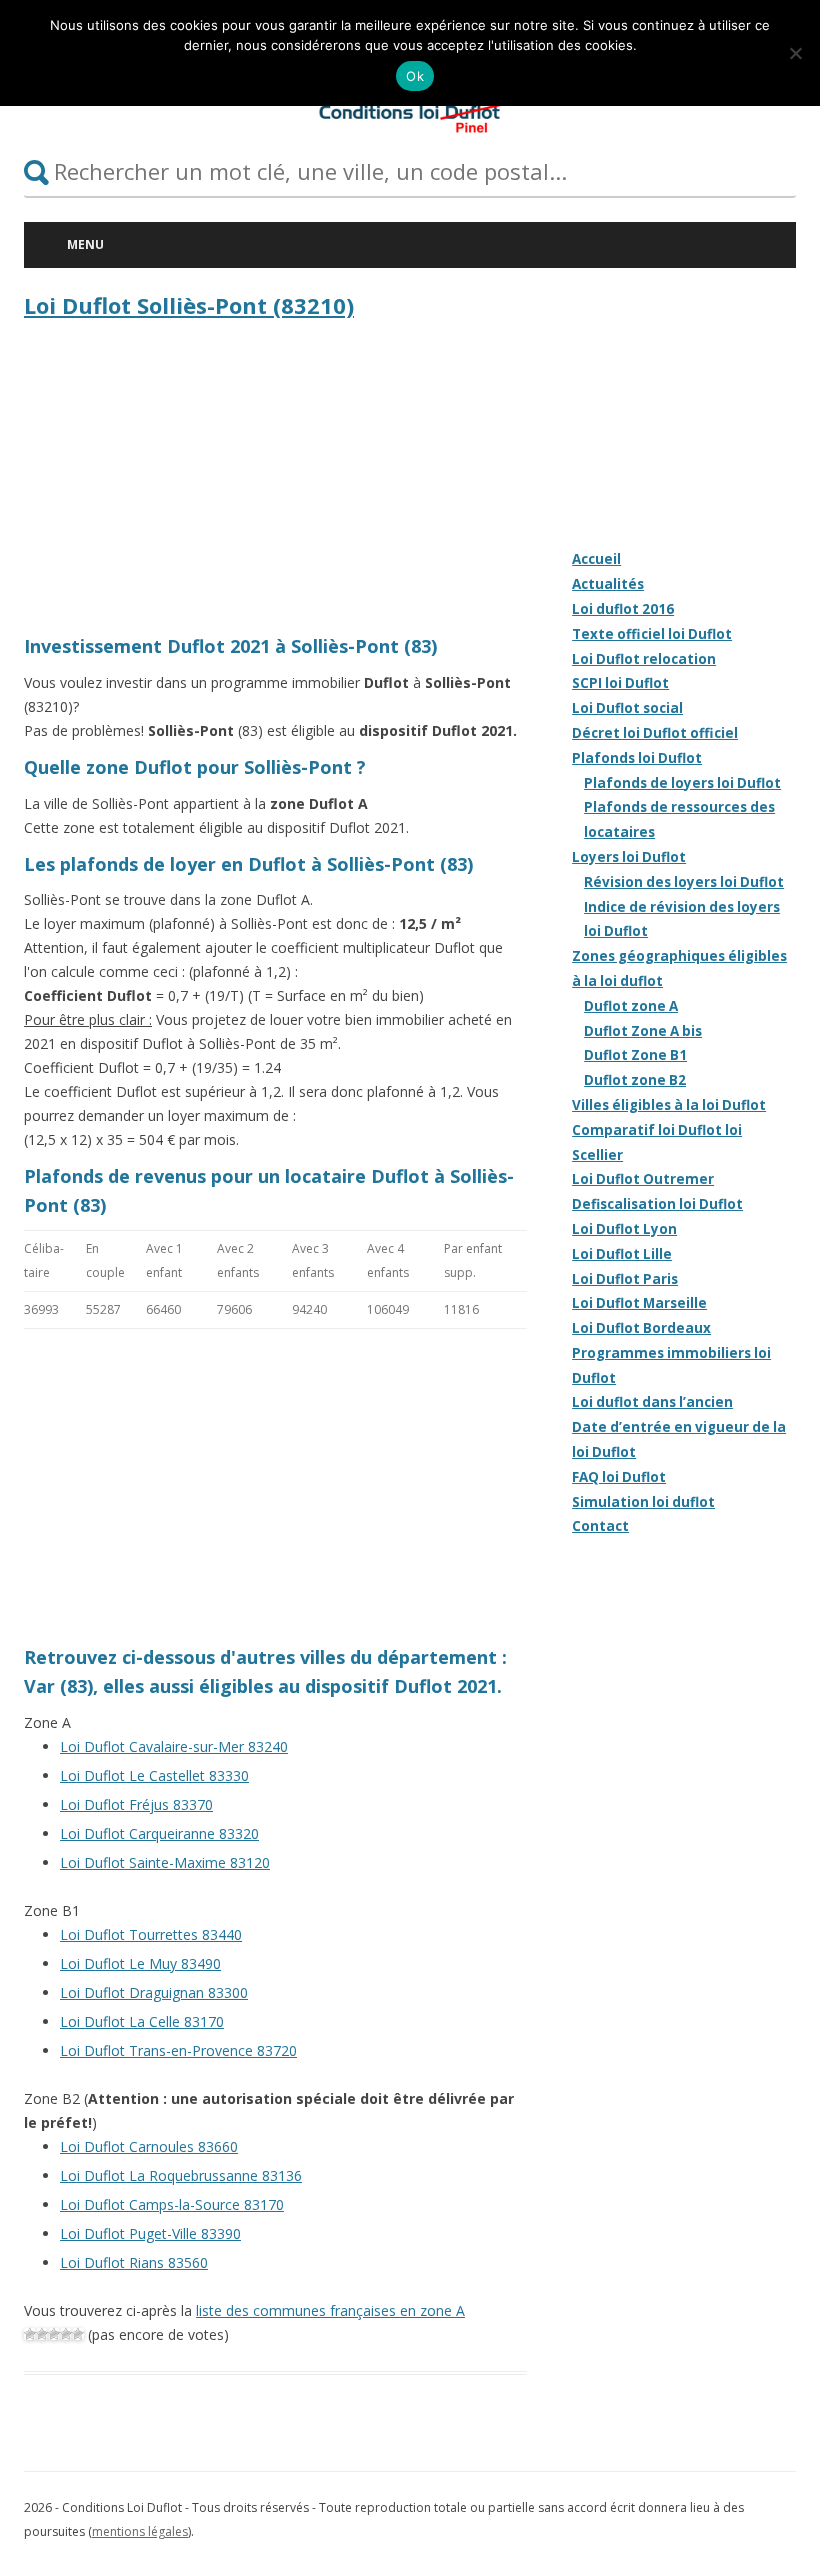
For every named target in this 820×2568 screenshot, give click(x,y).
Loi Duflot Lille (622, 1254)
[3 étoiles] (54, 2334)
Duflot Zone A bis (643, 1031)
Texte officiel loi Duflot (652, 634)
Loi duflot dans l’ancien (652, 1402)
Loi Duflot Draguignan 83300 (154, 1992)
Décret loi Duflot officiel (655, 733)
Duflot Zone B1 (635, 1055)
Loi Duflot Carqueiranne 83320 (159, 1833)
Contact (600, 1526)
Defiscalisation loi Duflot (657, 1204)
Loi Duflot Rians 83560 (134, 2262)
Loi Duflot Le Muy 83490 (140, 1963)
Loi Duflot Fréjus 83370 (136, 1804)
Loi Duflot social (627, 708)
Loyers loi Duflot (629, 857)
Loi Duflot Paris (625, 1279)
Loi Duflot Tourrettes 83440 (151, 1934)
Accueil (596, 559)
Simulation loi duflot (643, 1502)
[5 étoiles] (78, 2334)
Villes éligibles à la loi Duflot (669, 1105)
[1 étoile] (30, 2334)
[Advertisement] (275, 482)
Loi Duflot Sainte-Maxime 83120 (165, 1862)
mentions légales (140, 2531)
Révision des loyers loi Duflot (684, 882)
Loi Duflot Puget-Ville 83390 (150, 2233)
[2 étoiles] (42, 2334)
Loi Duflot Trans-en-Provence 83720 (178, 2050)
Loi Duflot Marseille (639, 1303)
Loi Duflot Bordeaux (641, 1328)
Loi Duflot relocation (644, 659)
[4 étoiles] (66, 2334)
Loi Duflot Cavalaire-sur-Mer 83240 (174, 1746)
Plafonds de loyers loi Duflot (682, 783)
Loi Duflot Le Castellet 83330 (154, 1775)
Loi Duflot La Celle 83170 (142, 2021)
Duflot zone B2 (635, 1080)
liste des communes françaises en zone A (330, 2310)
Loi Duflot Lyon (624, 1229)
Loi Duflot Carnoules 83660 (149, 2146)
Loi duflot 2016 (623, 609)
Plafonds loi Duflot (637, 758)
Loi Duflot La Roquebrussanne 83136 (181, 2175)
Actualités (608, 584)
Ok (415, 76)
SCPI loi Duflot (620, 683)
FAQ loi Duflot (619, 1477)
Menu (85, 244)
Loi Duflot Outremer (643, 1179)
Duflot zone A (631, 1006)
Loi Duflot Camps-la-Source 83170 (172, 2204)
